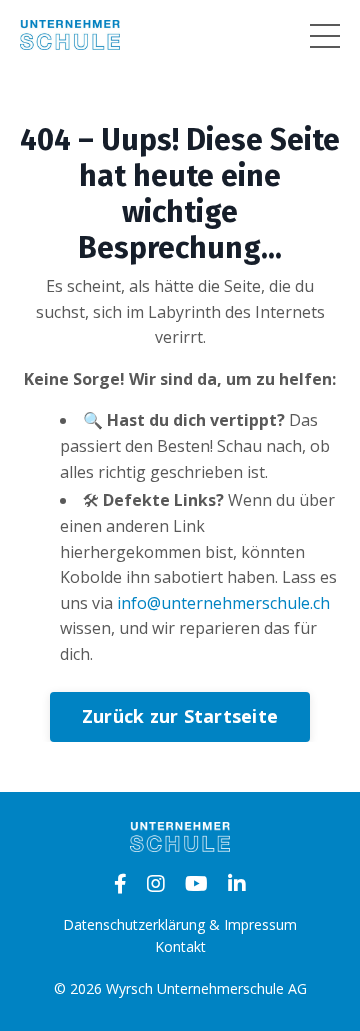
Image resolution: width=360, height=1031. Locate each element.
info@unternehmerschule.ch (223, 603)
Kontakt (180, 946)
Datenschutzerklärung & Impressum (180, 924)
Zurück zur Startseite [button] (180, 716)
